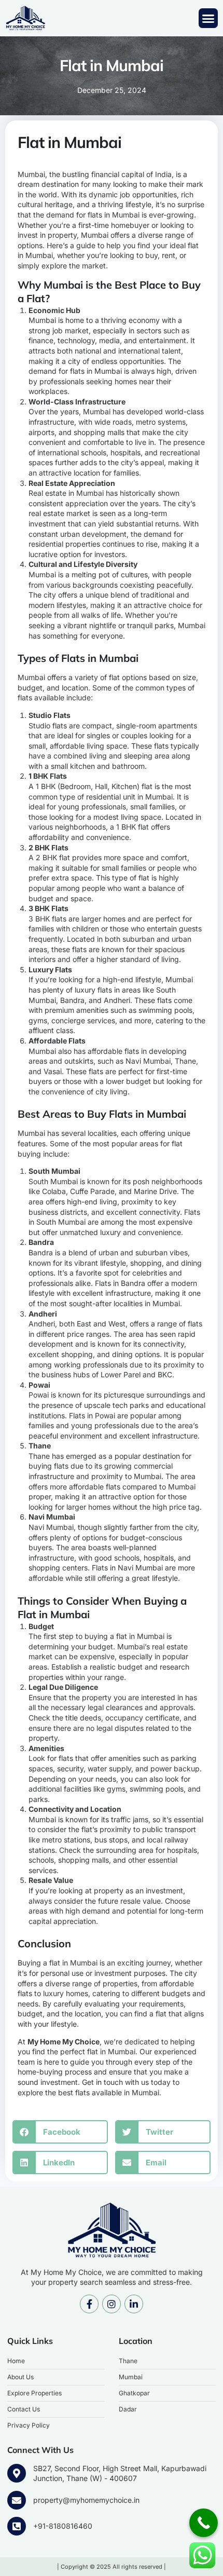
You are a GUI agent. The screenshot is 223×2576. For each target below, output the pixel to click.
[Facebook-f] (89, 2304)
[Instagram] (112, 2304)
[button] (208, 18)
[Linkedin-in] (134, 2304)
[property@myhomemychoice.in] (17, 2500)
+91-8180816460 (63, 2526)
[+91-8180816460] (17, 2526)
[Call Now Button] (204, 2523)
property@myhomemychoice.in (86, 2500)
